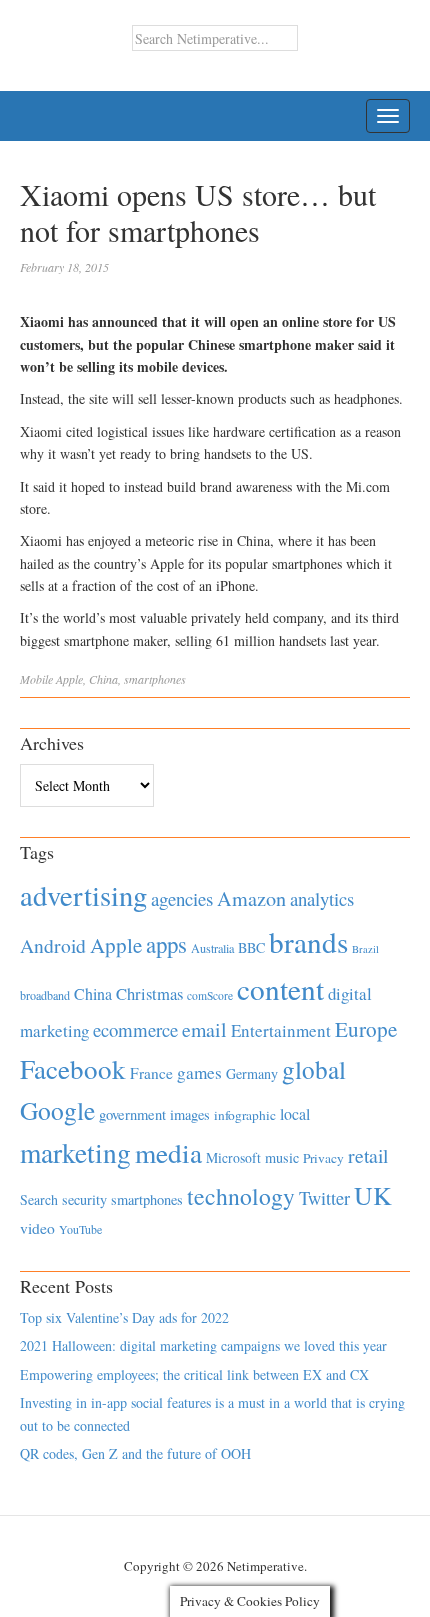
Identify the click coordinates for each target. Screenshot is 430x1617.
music (282, 1157)
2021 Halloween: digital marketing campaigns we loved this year (203, 1345)
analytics (322, 898)
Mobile (36, 679)
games (199, 1072)
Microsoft (233, 1157)
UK (373, 1195)
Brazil (365, 949)
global (314, 1069)
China (103, 679)
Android (53, 945)
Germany (252, 1073)
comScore (210, 995)
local (295, 1113)
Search (39, 1199)
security (84, 1199)
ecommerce (135, 1029)
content (280, 988)
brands (308, 941)
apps (166, 944)
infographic (245, 1115)
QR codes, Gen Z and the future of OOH (135, 1453)
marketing (75, 1152)
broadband (45, 995)
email (204, 1029)
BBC (251, 947)
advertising (83, 895)
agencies (182, 898)
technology (241, 1196)
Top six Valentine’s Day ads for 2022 (124, 1317)
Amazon (251, 898)
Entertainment (281, 1030)
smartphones (155, 679)
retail (368, 1155)
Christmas (149, 993)
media (168, 1152)
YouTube (80, 1229)
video (37, 1228)
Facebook (73, 1068)
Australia (212, 948)
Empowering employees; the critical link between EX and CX (194, 1374)
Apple (69, 679)
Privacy (323, 1158)
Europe (366, 1029)
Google (57, 1110)
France (151, 1073)
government (132, 1114)
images (190, 1114)
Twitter (324, 1198)
